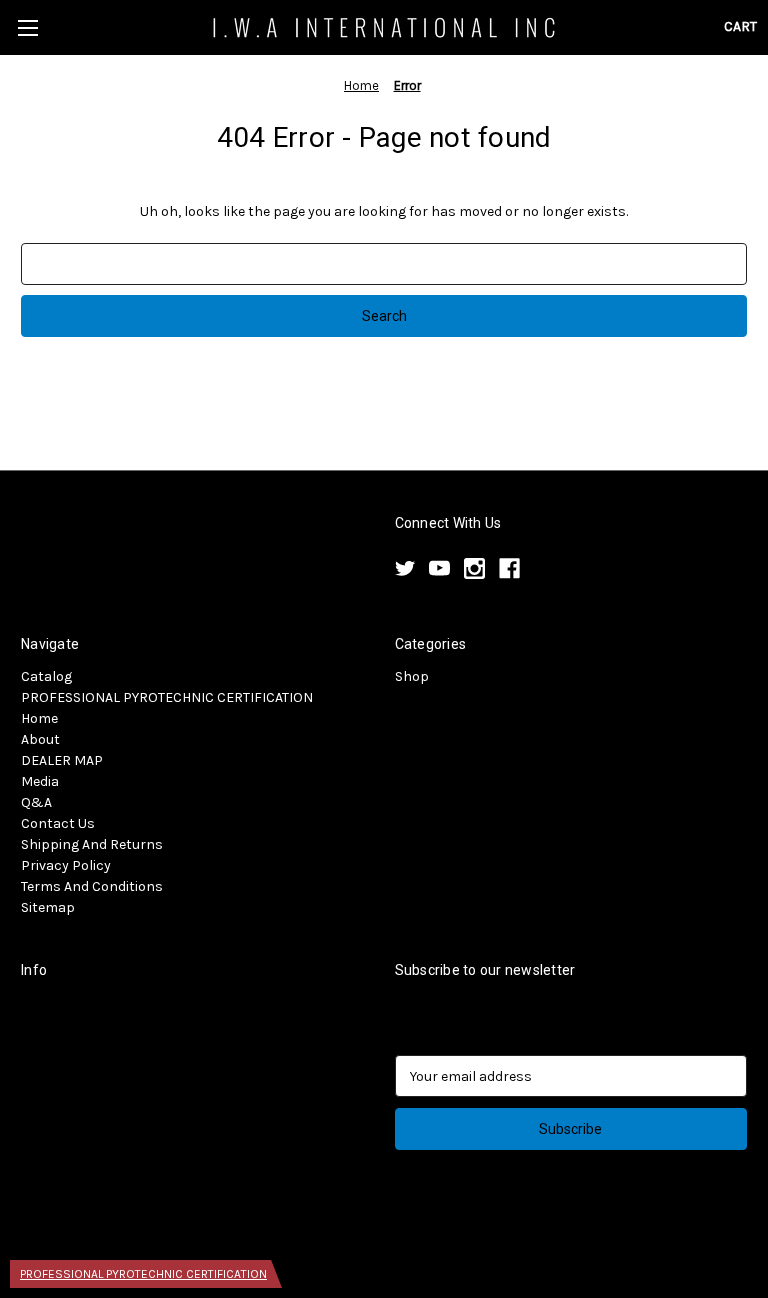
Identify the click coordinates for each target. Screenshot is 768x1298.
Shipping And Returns (92, 844)
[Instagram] (474, 568)
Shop (412, 676)
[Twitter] (405, 568)
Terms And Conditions (92, 886)
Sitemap (48, 907)
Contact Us (58, 823)
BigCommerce (126, 1229)
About (40, 739)
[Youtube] (439, 568)
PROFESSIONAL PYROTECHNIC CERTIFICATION (167, 697)
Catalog (46, 676)
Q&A (36, 802)
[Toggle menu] (27, 27)
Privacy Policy (66, 865)
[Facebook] (509, 568)
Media (40, 781)
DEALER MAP (62, 760)
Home (39, 718)
